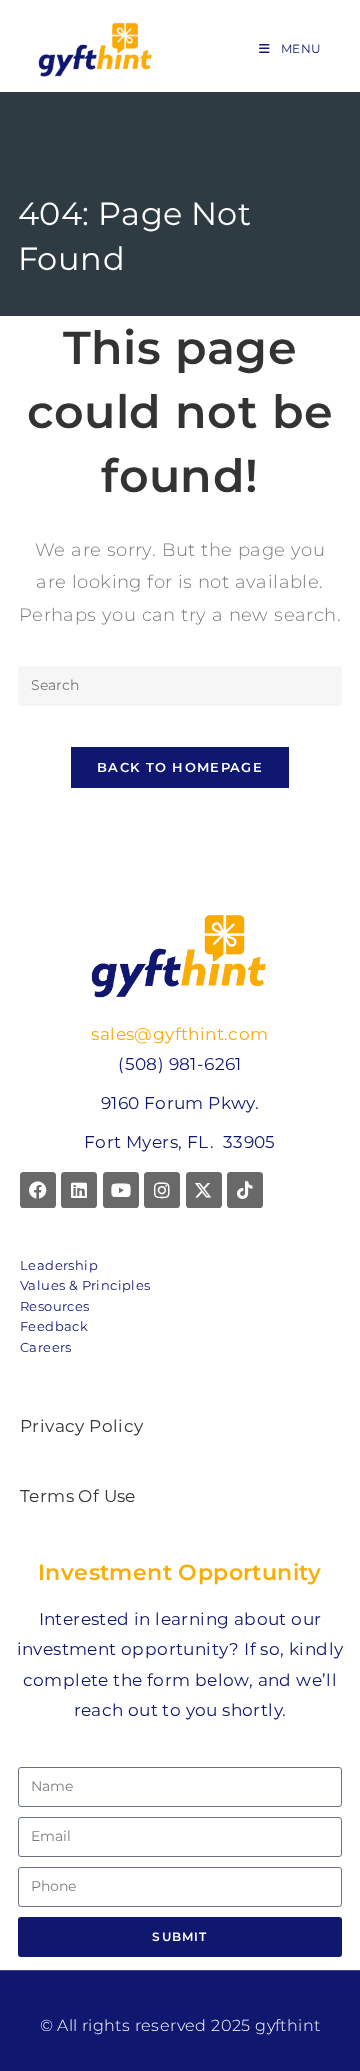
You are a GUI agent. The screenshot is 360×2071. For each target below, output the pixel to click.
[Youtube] (121, 1190)
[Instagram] (162, 1190)
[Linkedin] (79, 1190)
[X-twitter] (204, 1190)
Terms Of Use (78, 1496)
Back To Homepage (180, 767)
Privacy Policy (82, 1426)
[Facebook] (38, 1190)
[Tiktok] (245, 1190)
